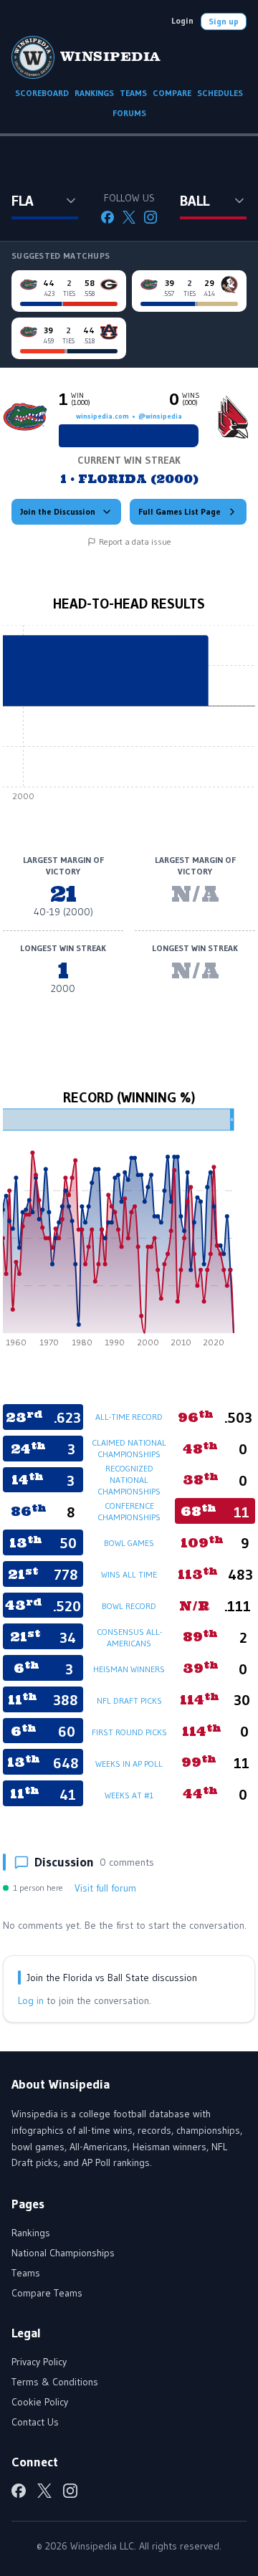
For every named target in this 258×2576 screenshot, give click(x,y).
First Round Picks (129, 1732)
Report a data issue (135, 542)
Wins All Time (129, 1574)
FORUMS (129, 113)
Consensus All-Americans (129, 1637)
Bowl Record (129, 1606)
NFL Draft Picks (129, 1700)
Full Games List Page (180, 511)
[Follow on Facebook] (107, 217)
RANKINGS (94, 93)
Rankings (31, 2233)
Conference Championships (129, 1511)
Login (182, 20)
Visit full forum (105, 1888)
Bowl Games (129, 1543)
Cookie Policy (40, 2402)
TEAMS (133, 93)
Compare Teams (47, 2293)
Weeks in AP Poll (129, 1764)
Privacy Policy (39, 2362)
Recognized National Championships (129, 1480)
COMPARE (172, 93)
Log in (31, 2000)
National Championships (63, 2253)
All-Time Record (129, 1417)
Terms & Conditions (55, 2382)
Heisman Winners (129, 1669)
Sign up (224, 21)
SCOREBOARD (42, 93)
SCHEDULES (220, 93)
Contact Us (35, 2422)
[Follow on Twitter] (129, 217)
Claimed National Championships (129, 1448)
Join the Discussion (58, 511)
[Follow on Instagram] (150, 217)
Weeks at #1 (129, 1795)
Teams (26, 2273)
